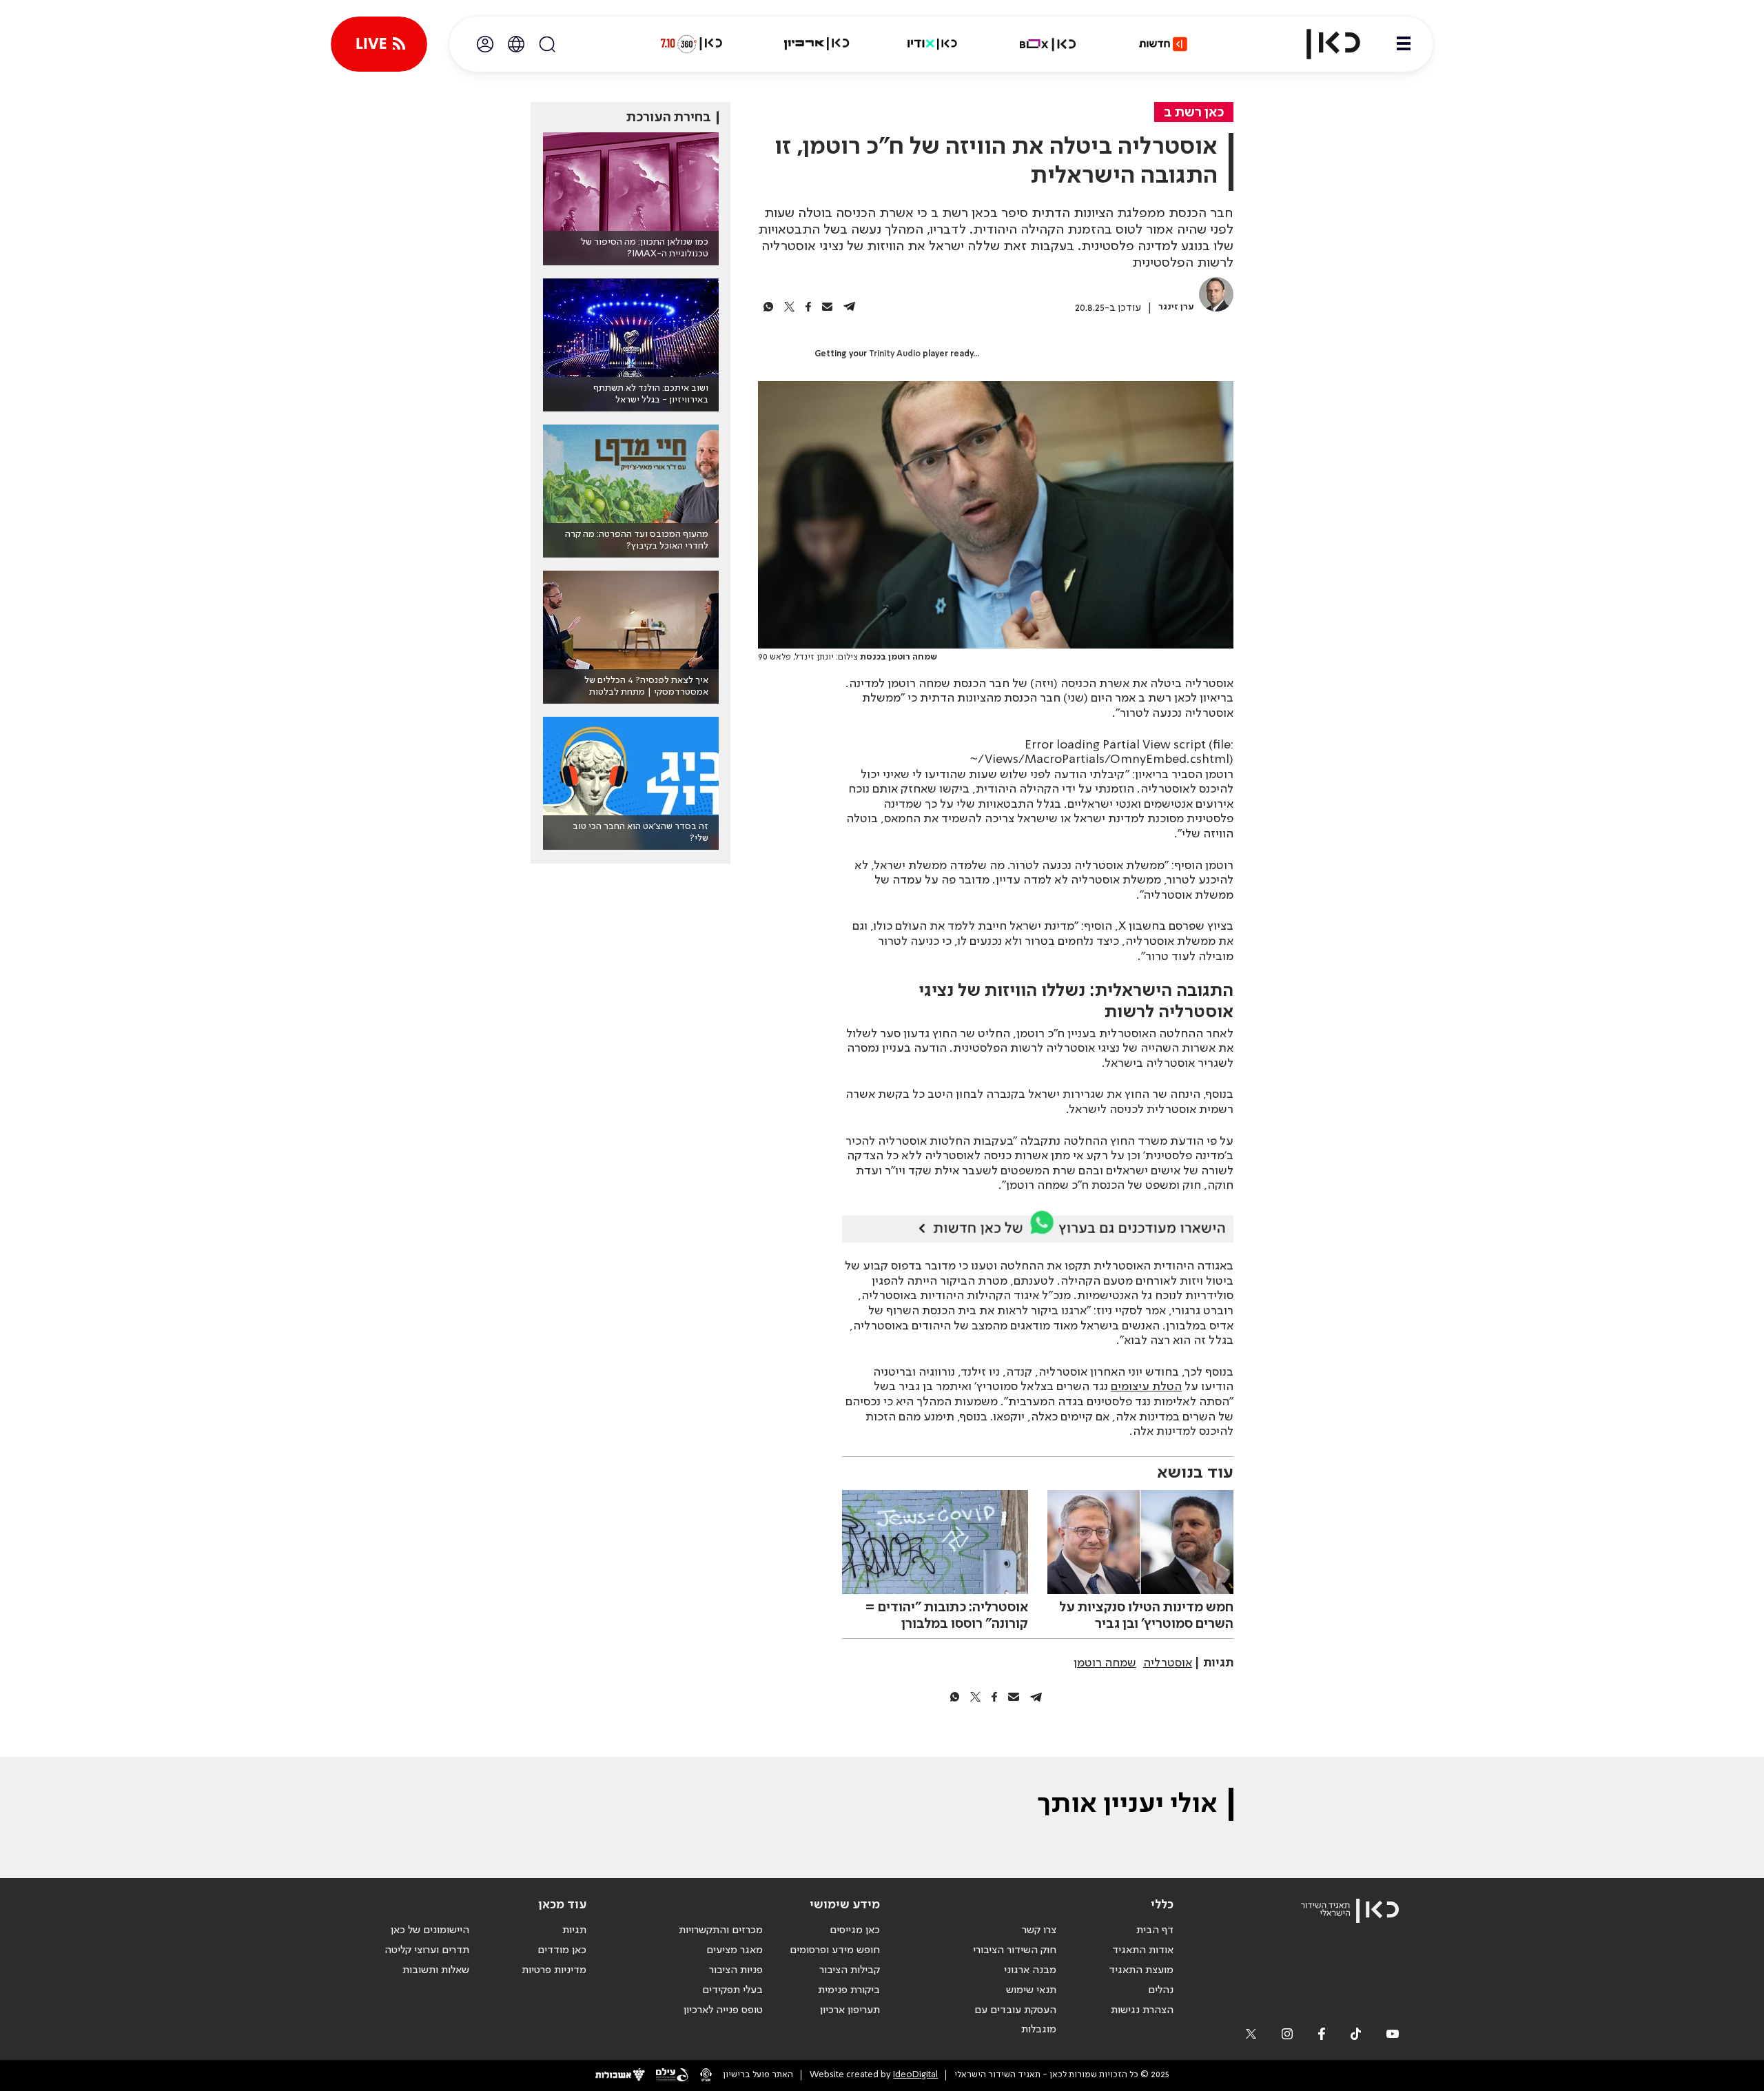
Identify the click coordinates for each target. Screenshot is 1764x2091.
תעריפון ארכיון (850, 2010)
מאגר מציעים (735, 1950)
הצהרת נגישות (1142, 2010)
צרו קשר (1039, 1930)
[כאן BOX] (1048, 44)
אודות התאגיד (1143, 1950)
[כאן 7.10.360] (691, 44)
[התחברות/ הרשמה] (485, 44)
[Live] (379, 44)
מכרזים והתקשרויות (721, 1930)
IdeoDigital (915, 2075)
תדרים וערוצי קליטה (427, 1950)
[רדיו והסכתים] (932, 44)
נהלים (1161, 1990)
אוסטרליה (1168, 1663)
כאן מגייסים (855, 1930)
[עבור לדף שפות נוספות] (516, 44)
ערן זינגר (1176, 307)
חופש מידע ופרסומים (835, 1950)
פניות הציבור (736, 1970)
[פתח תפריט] (1404, 44)
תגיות (574, 1930)
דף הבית (1155, 1930)
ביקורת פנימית (849, 1990)
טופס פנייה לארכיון (723, 2010)
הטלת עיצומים (1146, 1387)
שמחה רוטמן (1105, 1663)
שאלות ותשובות (436, 1970)
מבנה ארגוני (1030, 1970)
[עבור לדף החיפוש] (547, 44)
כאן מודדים (562, 1950)
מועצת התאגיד (1141, 1970)
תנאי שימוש (1031, 1990)
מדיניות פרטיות (554, 1970)
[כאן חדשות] (1163, 44)
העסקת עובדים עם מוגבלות (1015, 2020)
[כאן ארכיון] (817, 44)
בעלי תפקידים (732, 1990)
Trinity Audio (895, 354)
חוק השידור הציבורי (1015, 1950)
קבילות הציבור (850, 1970)
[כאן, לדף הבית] (1322, 44)
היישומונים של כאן (430, 1930)
